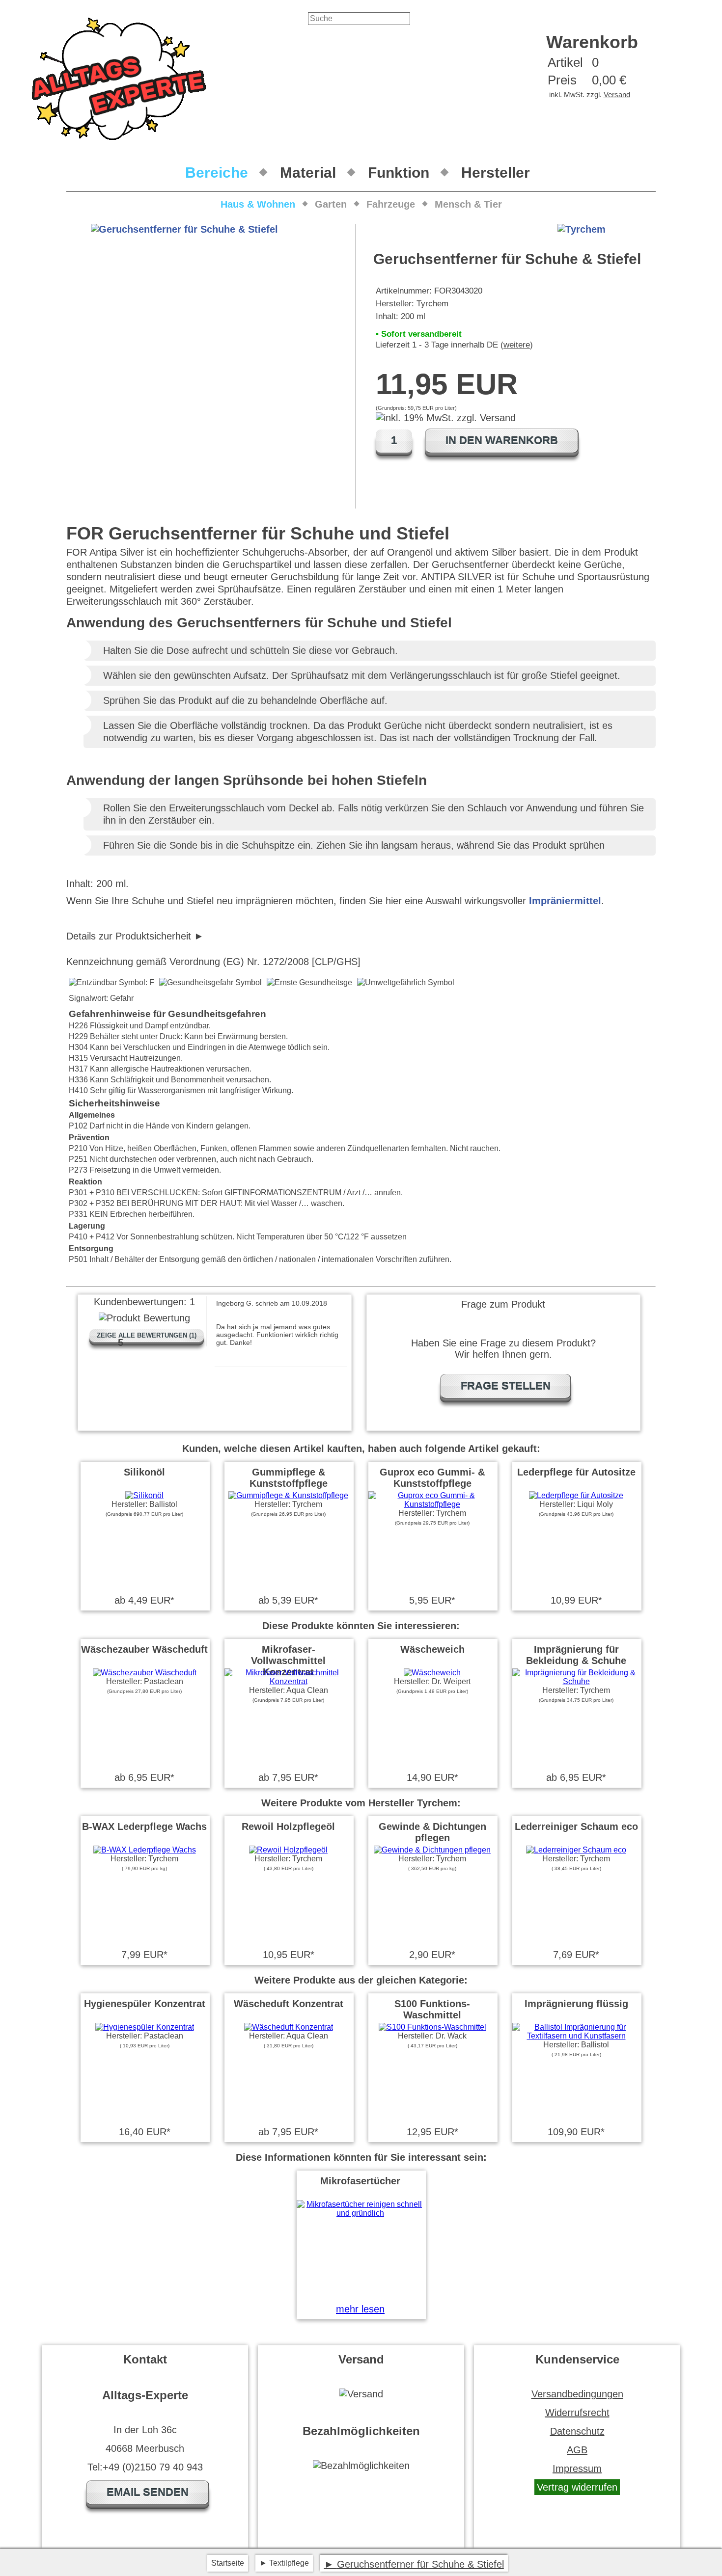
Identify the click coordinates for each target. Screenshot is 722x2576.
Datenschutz (577, 2431)
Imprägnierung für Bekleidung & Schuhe (576, 1655)
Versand (617, 94)
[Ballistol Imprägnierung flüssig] (576, 2036)
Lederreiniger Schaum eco (576, 1826)
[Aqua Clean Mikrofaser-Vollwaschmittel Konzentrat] (288, 1681)
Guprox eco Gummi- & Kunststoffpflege (432, 1478)
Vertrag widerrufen (577, 2487)
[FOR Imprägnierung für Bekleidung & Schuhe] (576, 1681)
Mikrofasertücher (360, 2181)
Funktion (399, 173)
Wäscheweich (432, 1649)
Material (308, 173)
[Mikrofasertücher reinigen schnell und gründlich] (361, 2213)
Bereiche (217, 173)
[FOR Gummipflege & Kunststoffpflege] (288, 1495)
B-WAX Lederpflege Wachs (144, 1826)
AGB (577, 2450)
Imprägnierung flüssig (576, 2004)
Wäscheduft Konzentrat (289, 2004)
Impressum (577, 2469)
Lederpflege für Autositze (576, 1472)
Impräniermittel (565, 901)
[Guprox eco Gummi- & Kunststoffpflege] (432, 1504)
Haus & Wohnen (258, 204)
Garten (331, 204)
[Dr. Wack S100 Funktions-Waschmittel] (432, 2027)
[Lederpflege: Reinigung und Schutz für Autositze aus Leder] (576, 1495)
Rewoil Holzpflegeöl (288, 1826)
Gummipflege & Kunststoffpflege (289, 1478)
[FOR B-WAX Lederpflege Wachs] (145, 1850)
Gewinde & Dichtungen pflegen (432, 1832)
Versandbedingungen (577, 2394)
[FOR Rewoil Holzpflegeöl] (288, 1850)
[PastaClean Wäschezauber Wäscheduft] (145, 1673)
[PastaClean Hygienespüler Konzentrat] (145, 2027)
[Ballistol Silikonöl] (144, 1495)
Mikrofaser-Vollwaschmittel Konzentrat (288, 1661)
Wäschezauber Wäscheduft (144, 1649)
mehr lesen (360, 2309)
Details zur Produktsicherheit (129, 936)
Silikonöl (144, 1472)
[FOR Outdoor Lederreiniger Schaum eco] (576, 1850)
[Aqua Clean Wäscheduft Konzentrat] (289, 2027)
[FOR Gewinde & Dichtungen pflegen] (432, 1850)
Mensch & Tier (468, 204)
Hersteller (496, 173)
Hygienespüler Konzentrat (145, 2004)
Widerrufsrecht (577, 2413)
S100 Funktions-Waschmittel (432, 2009)
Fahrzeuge (391, 204)
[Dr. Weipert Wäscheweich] (432, 1673)
